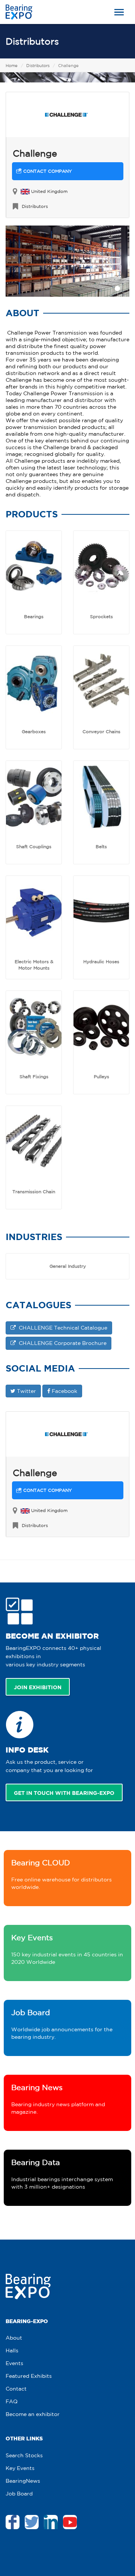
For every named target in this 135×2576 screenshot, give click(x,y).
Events (14, 2363)
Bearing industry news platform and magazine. (58, 2099)
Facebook (64, 1391)
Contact (16, 2389)
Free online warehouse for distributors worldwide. (61, 1874)
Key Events (20, 2468)
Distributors (32, 41)
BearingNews (23, 2481)
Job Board (19, 2494)
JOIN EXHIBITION (38, 1687)
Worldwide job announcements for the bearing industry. (62, 2024)
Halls (12, 2350)
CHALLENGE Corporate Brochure (61, 1343)
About (14, 2338)
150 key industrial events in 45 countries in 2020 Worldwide (67, 1949)
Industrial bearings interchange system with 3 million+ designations (62, 2174)
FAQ (12, 2401)
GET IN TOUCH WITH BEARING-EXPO (64, 1793)
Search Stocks (24, 2455)
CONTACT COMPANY (47, 171)
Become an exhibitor (33, 2414)
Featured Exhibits (29, 2376)
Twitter (26, 1391)
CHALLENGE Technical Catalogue (61, 1328)
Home (12, 66)
